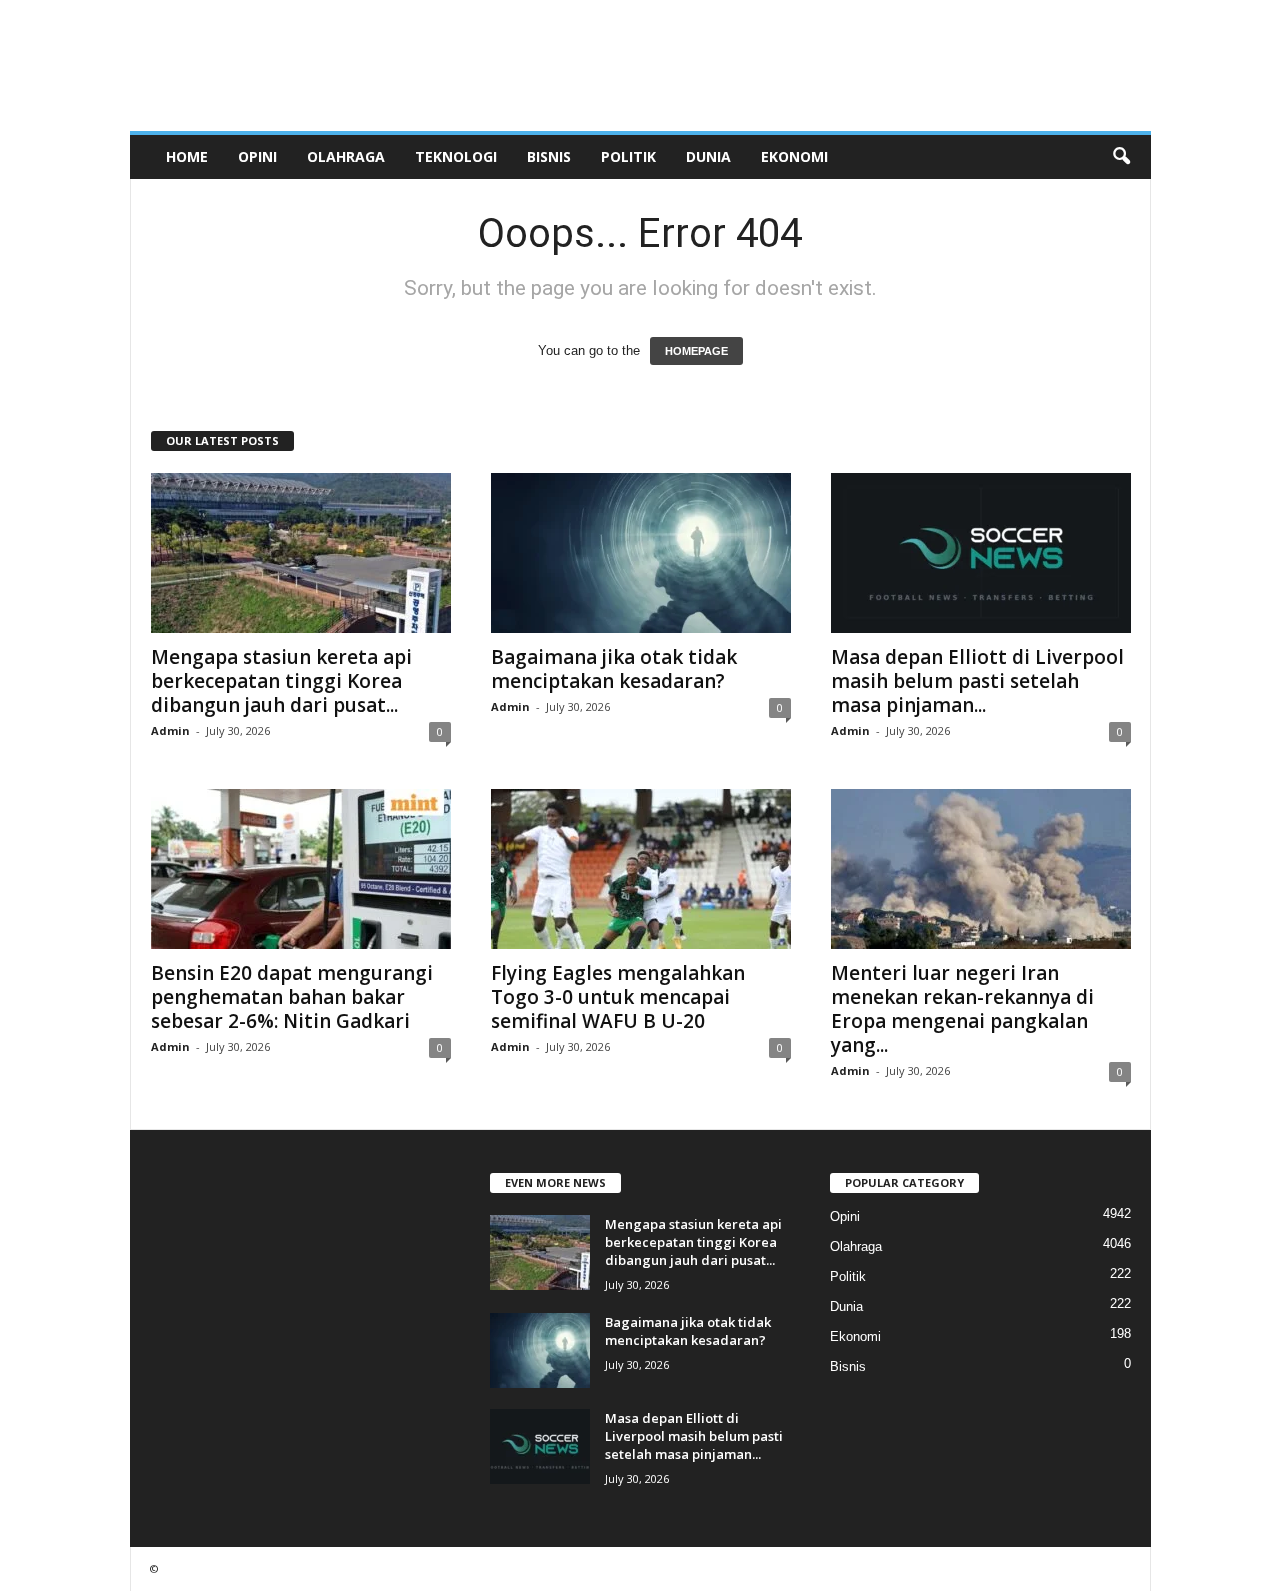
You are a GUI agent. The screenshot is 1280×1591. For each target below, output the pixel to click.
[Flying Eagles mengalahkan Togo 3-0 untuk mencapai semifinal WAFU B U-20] (641, 869)
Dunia (708, 156)
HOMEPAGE (696, 351)
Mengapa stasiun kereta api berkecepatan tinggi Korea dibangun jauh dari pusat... (281, 681)
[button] (1121, 157)
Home (187, 156)
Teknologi (456, 156)
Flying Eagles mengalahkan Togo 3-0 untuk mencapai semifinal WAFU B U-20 (618, 997)
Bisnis (549, 156)
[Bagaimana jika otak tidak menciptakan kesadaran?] (641, 553)
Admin (170, 730)
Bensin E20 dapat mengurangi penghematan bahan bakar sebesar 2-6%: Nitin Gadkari (292, 997)
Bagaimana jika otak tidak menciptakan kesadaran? (614, 669)
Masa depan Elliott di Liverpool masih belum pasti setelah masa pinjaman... (977, 681)
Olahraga (346, 156)
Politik (628, 156)
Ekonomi (794, 156)
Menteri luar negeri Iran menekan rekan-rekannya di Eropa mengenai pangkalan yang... (962, 1009)
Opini (257, 156)
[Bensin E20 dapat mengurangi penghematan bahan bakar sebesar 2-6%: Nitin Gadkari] (301, 869)
